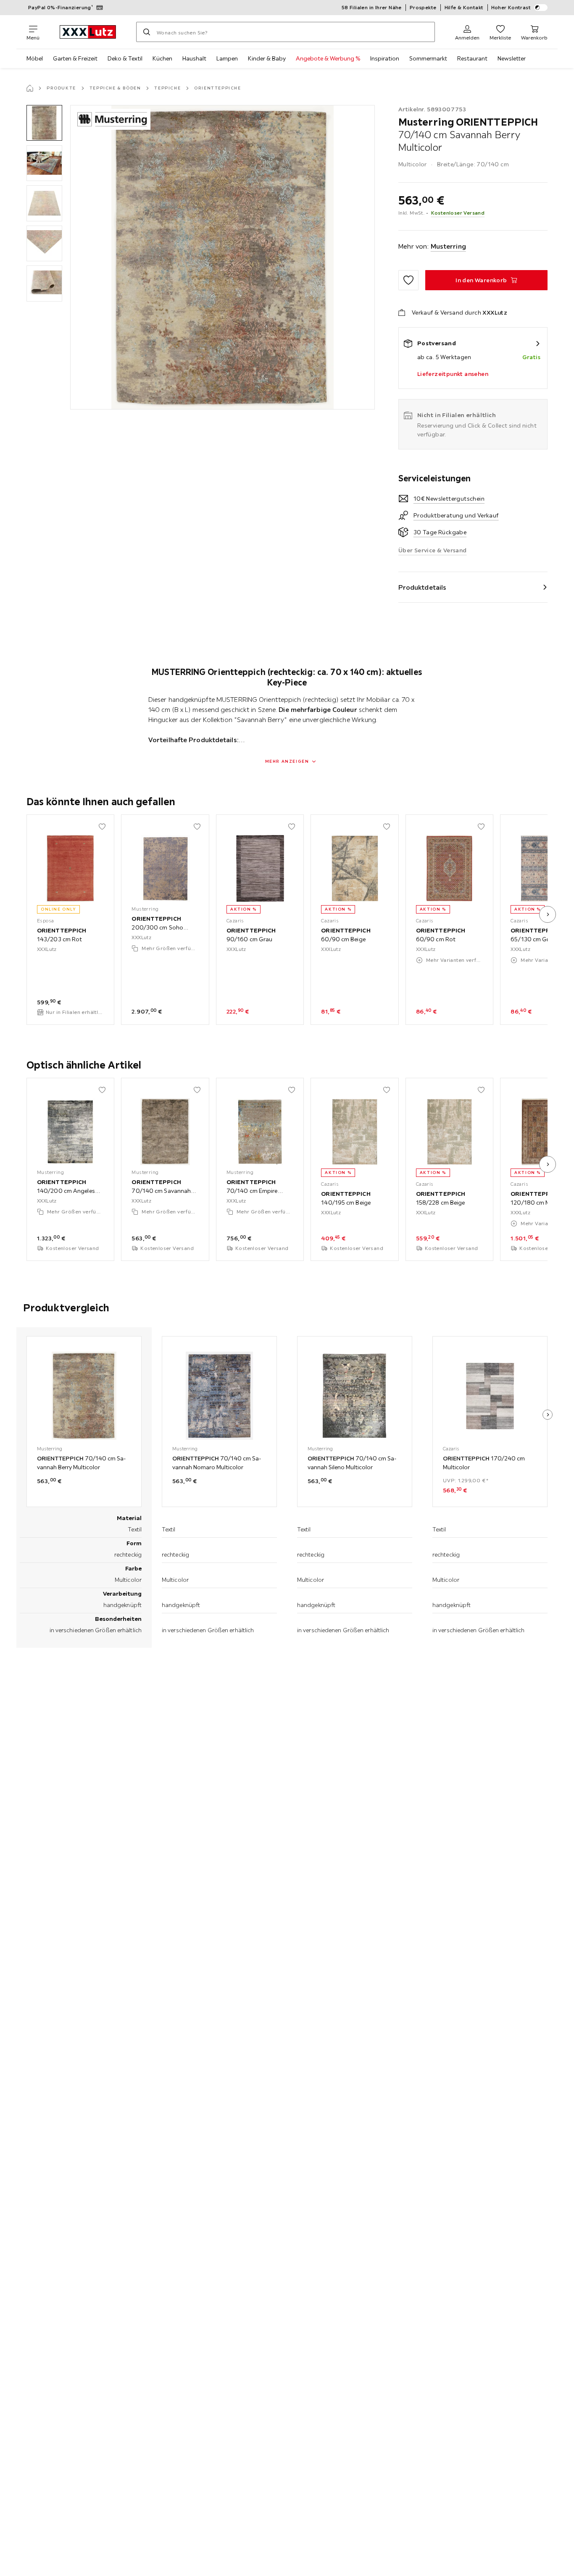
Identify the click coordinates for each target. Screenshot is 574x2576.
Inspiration (385, 58)
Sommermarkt (428, 58)
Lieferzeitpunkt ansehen (453, 374)
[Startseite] (30, 88)
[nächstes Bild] (548, 914)
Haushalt (194, 58)
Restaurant (472, 58)
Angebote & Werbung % (328, 58)
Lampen (227, 58)
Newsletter (512, 58)
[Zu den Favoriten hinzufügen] (408, 280)
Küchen (162, 58)
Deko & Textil (125, 58)
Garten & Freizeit (75, 58)
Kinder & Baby (267, 58)
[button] (44, 123)
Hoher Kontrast (511, 7)
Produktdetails (422, 587)
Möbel (35, 58)
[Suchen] (147, 32)
